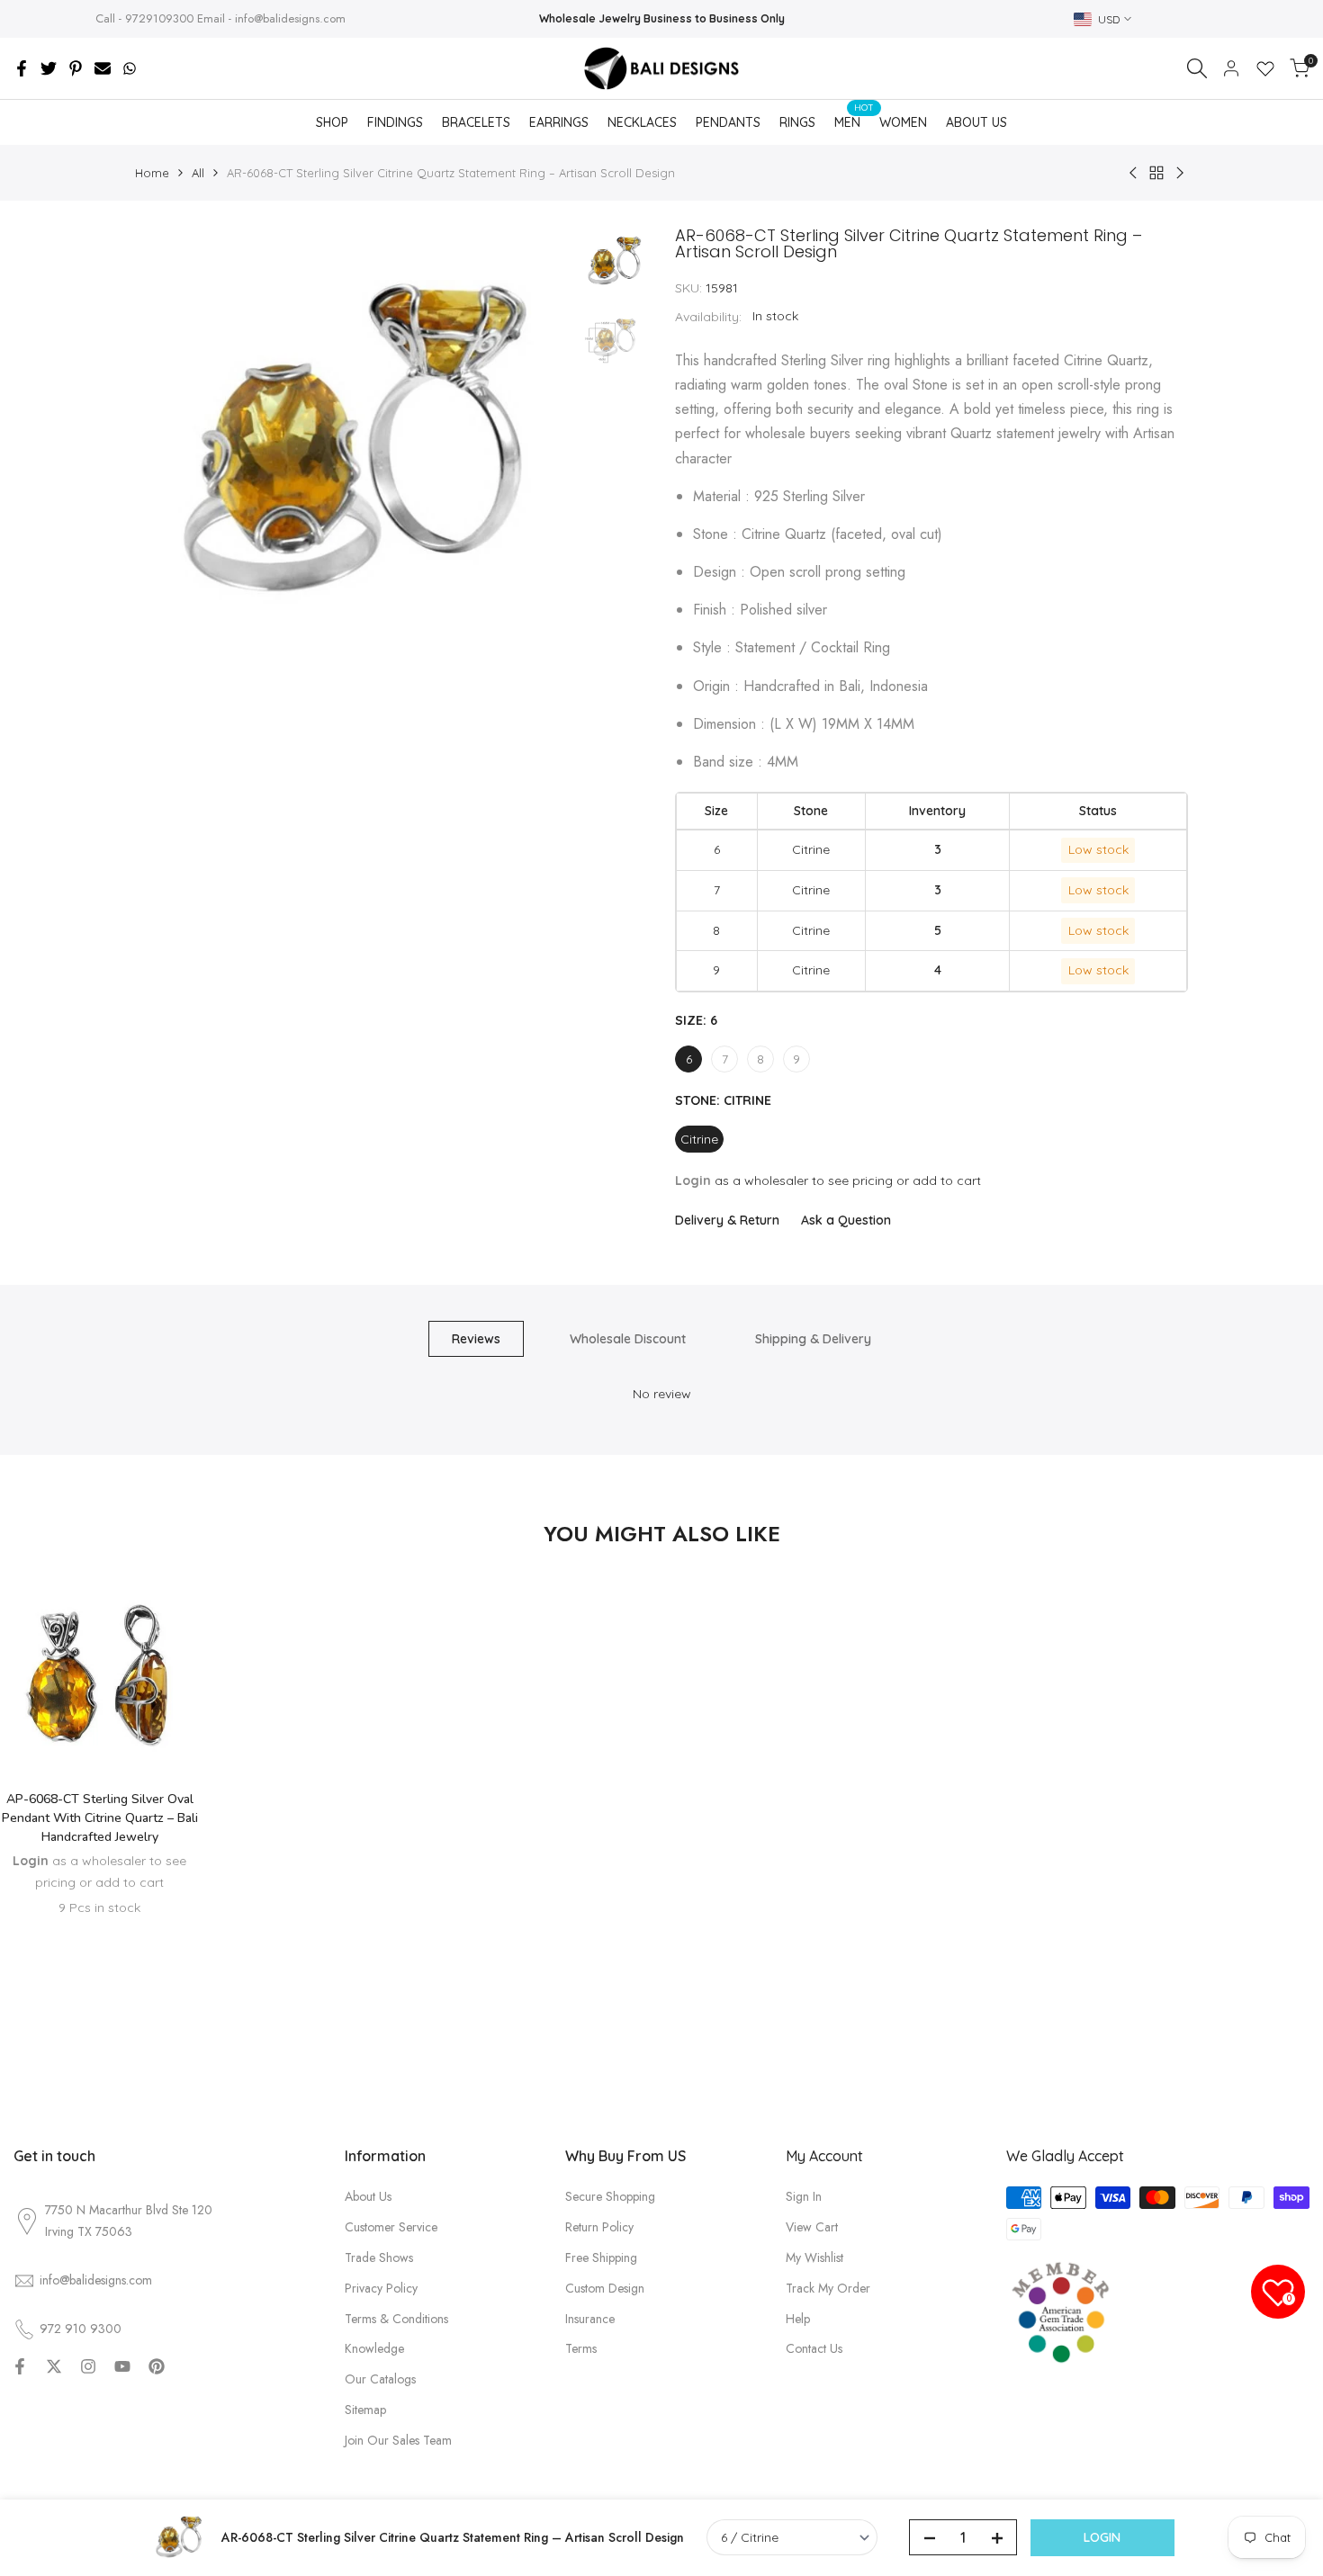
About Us (368, 2196)
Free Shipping (601, 2257)
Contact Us (814, 2348)
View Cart (812, 2227)
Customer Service (391, 2227)
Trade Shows (379, 2257)
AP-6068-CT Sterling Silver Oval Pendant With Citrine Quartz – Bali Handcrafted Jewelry (100, 1818)
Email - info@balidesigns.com (271, 18)
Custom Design (605, 2288)
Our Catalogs (380, 2379)
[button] (100, 1723)
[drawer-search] (1197, 68)
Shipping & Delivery (813, 1339)
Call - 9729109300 (144, 18)
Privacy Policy (381, 2288)
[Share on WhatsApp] (130, 68)
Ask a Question (846, 1220)
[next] (535, 446)
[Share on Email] (103, 68)
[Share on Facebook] (22, 68)
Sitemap (365, 2410)
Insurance (590, 2319)
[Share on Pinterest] (76, 68)
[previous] (171, 446)
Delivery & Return (727, 1220)
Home (152, 173)
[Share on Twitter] (49, 68)
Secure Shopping (610, 2196)
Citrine (699, 1139)
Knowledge (374, 2348)
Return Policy (599, 2227)
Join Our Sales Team (398, 2440)
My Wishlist (814, 2257)
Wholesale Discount (628, 1339)
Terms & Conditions (396, 2319)
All (198, 173)
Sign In (804, 2196)
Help (798, 2319)
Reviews (476, 1339)
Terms (581, 2348)
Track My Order (828, 2288)
